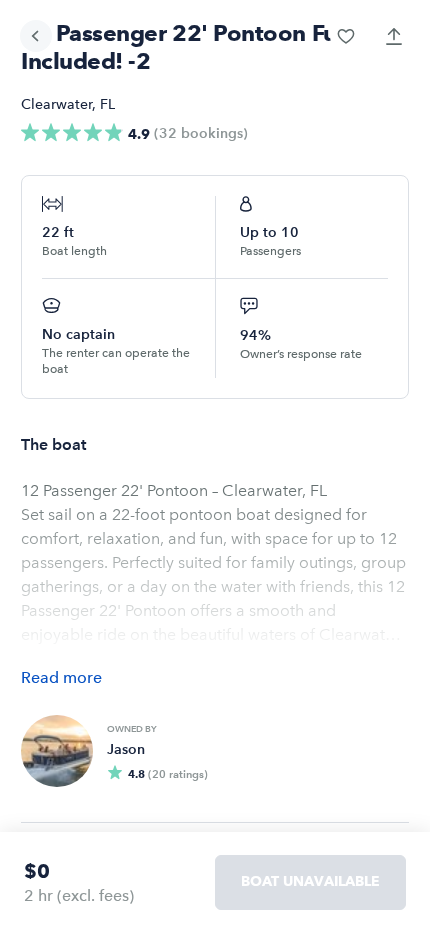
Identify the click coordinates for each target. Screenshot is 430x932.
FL (107, 104)
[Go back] (36, 36)
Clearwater (56, 104)
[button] (346, 36)
